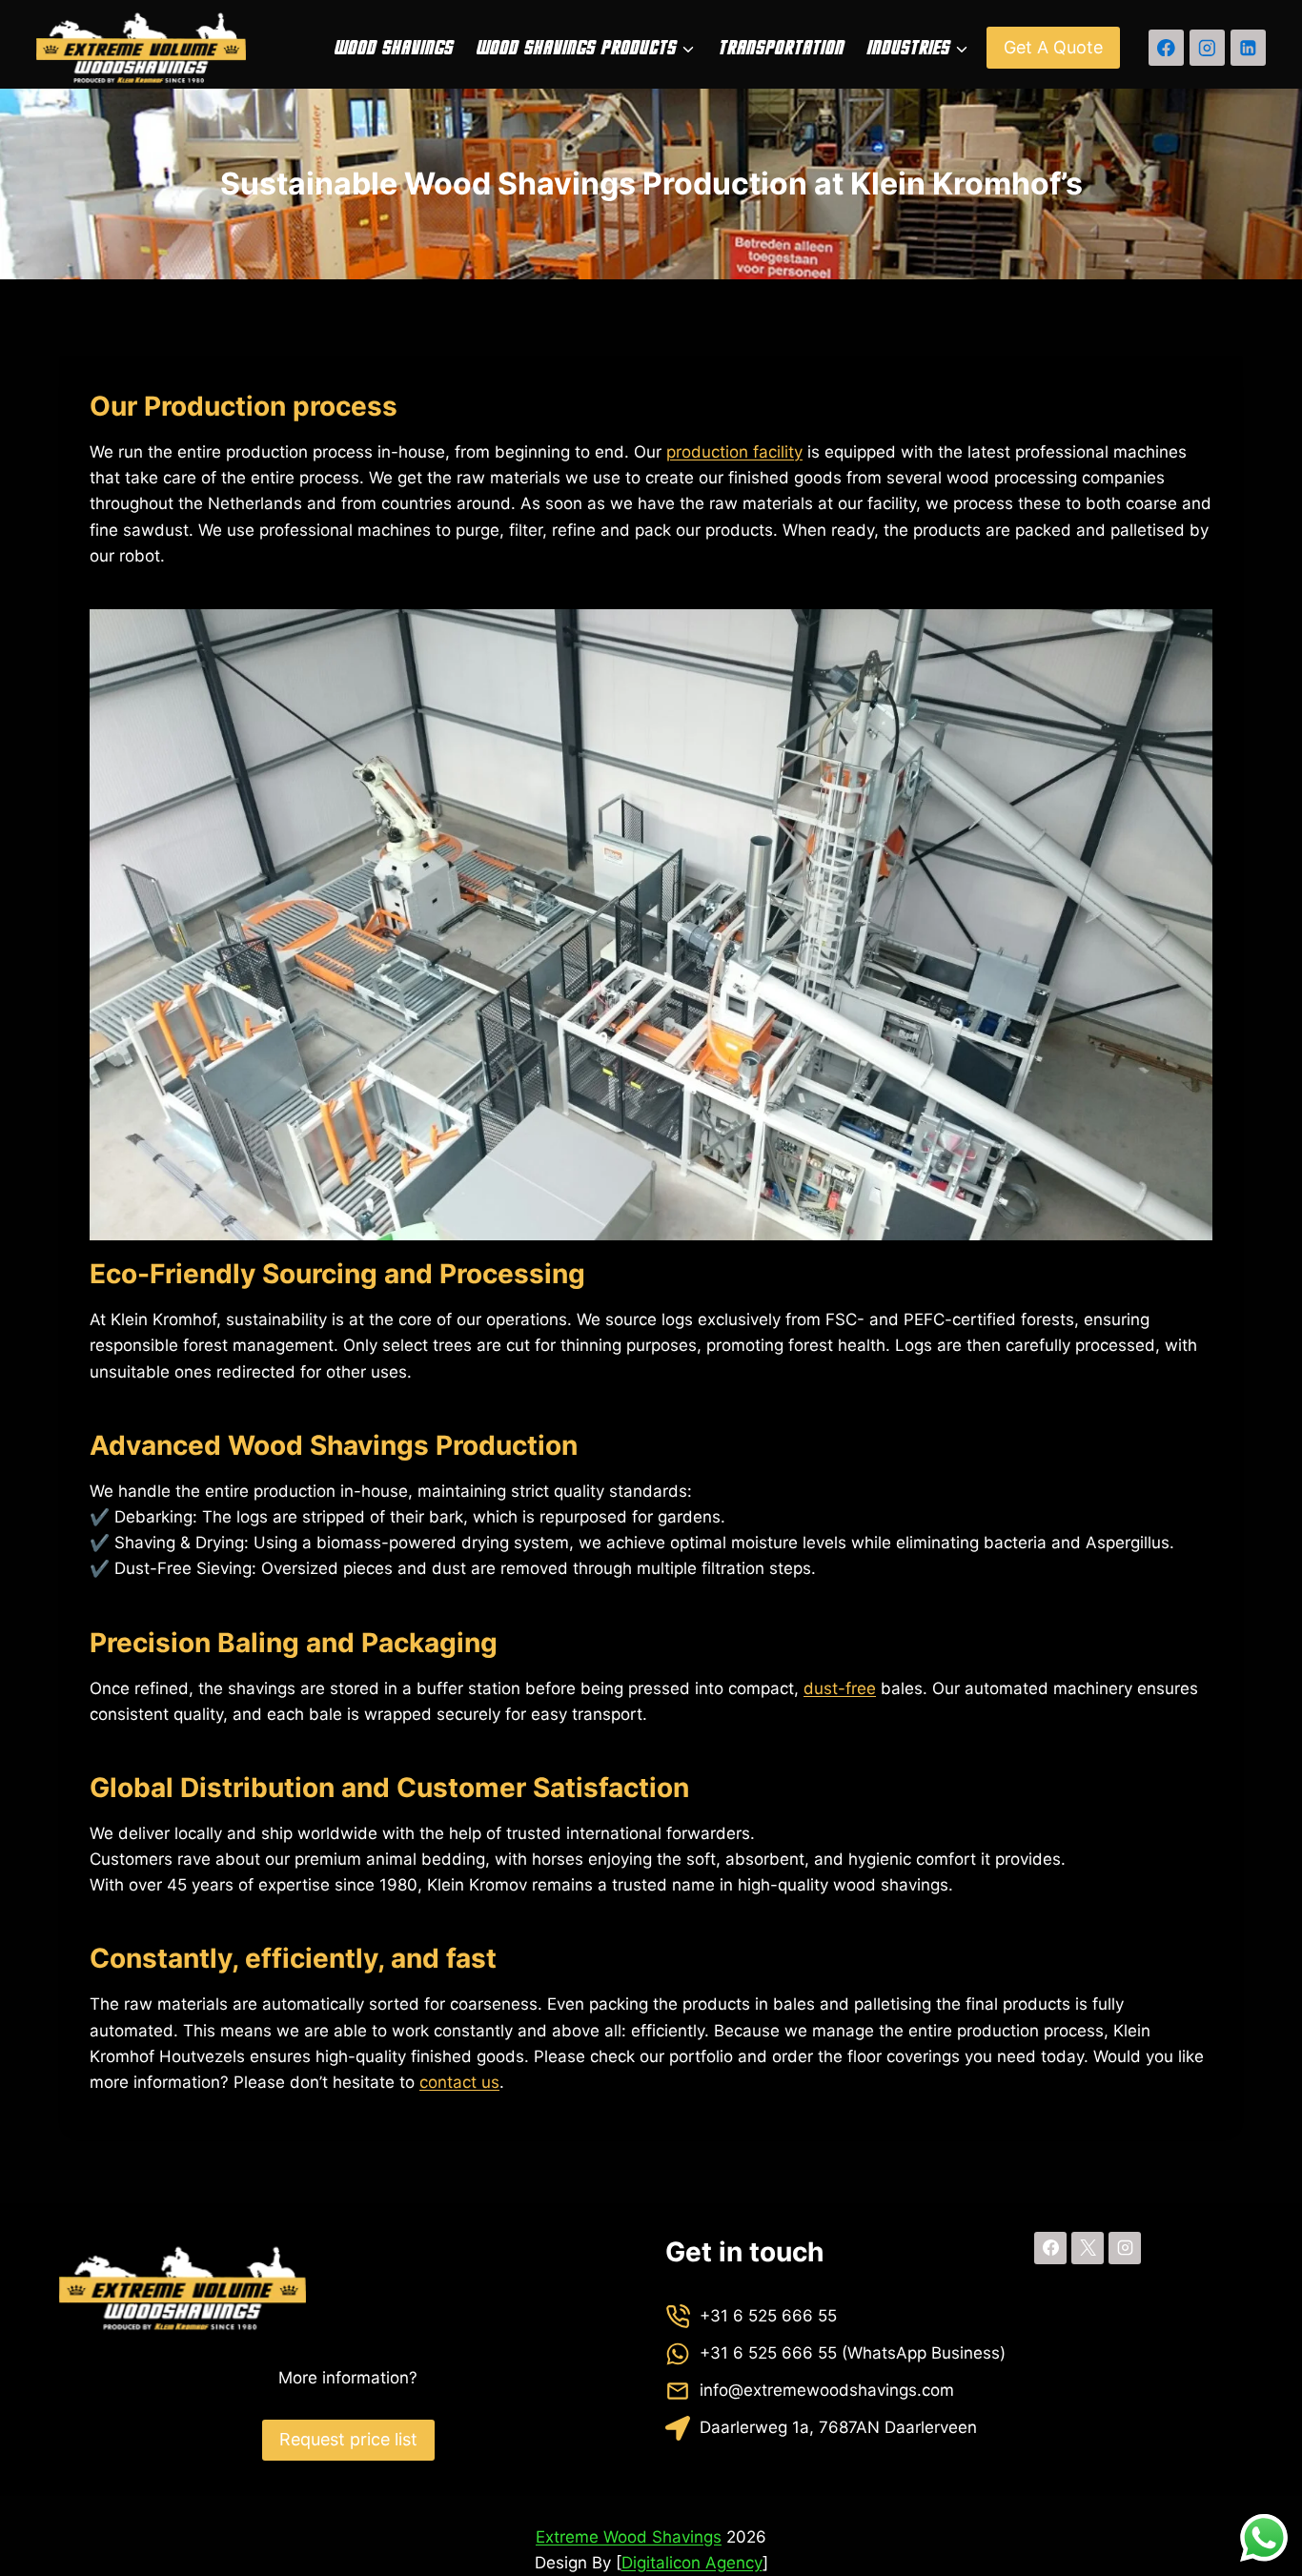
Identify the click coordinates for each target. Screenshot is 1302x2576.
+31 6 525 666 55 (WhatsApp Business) (853, 2353)
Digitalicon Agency (692, 2563)
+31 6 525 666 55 (768, 2316)
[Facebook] (1166, 47)
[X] (1088, 2248)
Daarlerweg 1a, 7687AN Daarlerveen (838, 2427)
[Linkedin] (1248, 47)
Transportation (781, 48)
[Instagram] (1207, 47)
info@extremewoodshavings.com (827, 2390)
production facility (734, 452)
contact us (459, 2082)
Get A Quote (1053, 47)
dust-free (840, 1688)
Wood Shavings (393, 48)
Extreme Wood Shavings (629, 2537)
